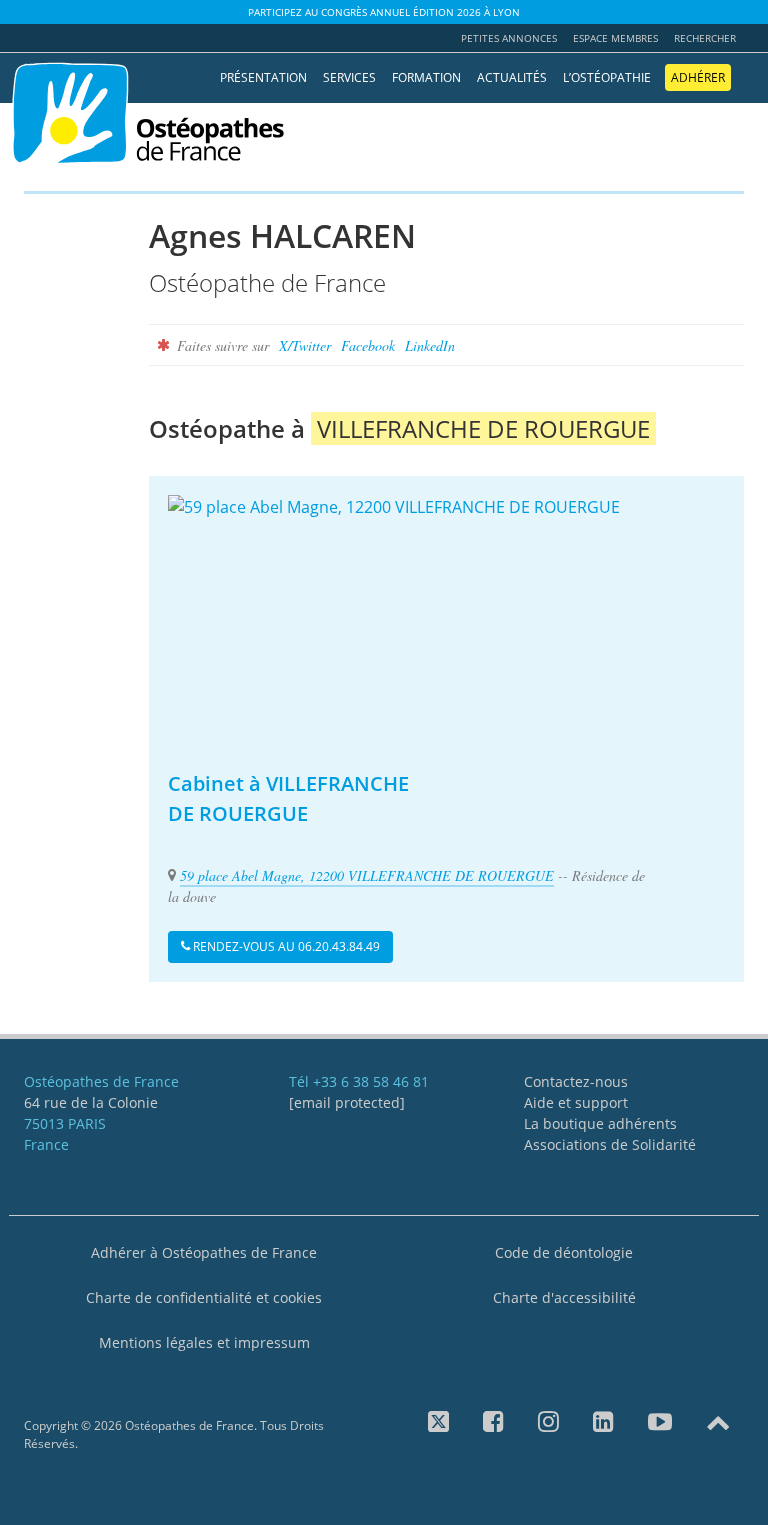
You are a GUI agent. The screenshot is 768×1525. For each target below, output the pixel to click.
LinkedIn (430, 345)
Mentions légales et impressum (204, 1342)
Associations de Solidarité (610, 1144)
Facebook (368, 345)
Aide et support (576, 1102)
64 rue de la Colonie (91, 1102)
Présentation (263, 77)
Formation (426, 77)
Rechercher (705, 38)
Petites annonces (509, 38)
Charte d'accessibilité (564, 1297)
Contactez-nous (576, 1081)
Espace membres (615, 38)
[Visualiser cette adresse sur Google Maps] (446, 620)
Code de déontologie (564, 1252)
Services (349, 77)
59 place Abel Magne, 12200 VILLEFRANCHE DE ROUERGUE (367, 875)
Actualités (512, 77)
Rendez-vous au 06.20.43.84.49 (285, 946)
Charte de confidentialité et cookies (204, 1297)
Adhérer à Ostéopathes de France (204, 1252)
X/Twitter (305, 345)
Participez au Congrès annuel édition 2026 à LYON (384, 12)
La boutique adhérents (600, 1123)
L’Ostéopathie (607, 77)
